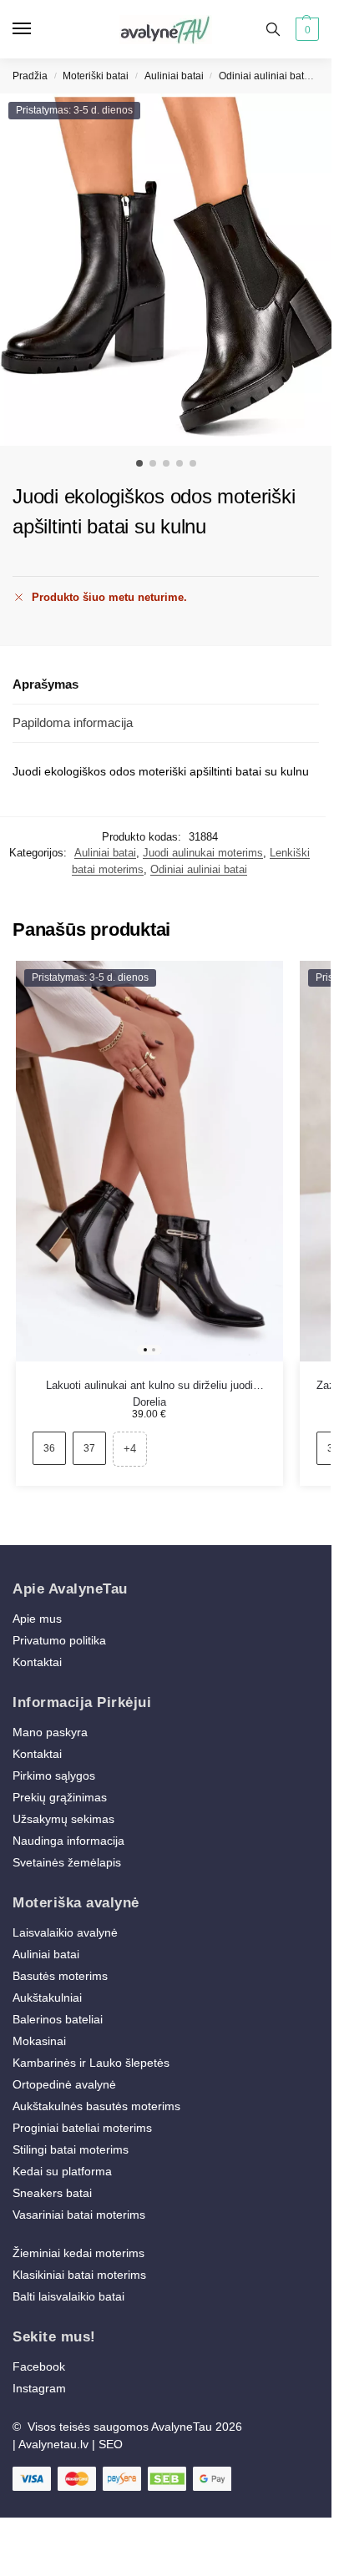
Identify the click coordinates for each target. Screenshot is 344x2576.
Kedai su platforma (62, 2171)
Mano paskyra (52, 1732)
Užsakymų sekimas (63, 1819)
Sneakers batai (52, 2193)
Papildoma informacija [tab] (73, 722)
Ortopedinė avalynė (64, 2084)
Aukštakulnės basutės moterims (96, 2106)
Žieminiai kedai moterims (78, 2253)
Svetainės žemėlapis (67, 1862)
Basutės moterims (60, 1976)
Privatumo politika (59, 1640)
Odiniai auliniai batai (266, 76)
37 (89, 1448)
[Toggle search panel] (273, 29)
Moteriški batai (96, 76)
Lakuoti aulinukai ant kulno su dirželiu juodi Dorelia (149, 1386)
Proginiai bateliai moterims (82, 2128)
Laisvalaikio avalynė (65, 1932)
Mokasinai (39, 2041)
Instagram (39, 2388)
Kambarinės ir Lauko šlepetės (91, 2063)
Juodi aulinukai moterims (203, 853)
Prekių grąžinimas (60, 1797)
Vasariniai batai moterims (79, 2215)
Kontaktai (37, 1662)
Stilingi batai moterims (71, 2149)
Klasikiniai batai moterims (79, 2275)
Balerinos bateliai (58, 2019)
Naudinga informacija (68, 1841)
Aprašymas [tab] (46, 684)
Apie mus (37, 1619)
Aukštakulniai (47, 1998)
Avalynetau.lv (53, 2444)
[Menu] (38, 29)
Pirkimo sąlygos (54, 1775)
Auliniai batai (174, 76)
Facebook (39, 2366)
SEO (111, 2444)
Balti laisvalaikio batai (68, 2296)
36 (49, 1448)
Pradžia (30, 76)
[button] (305, 29)
